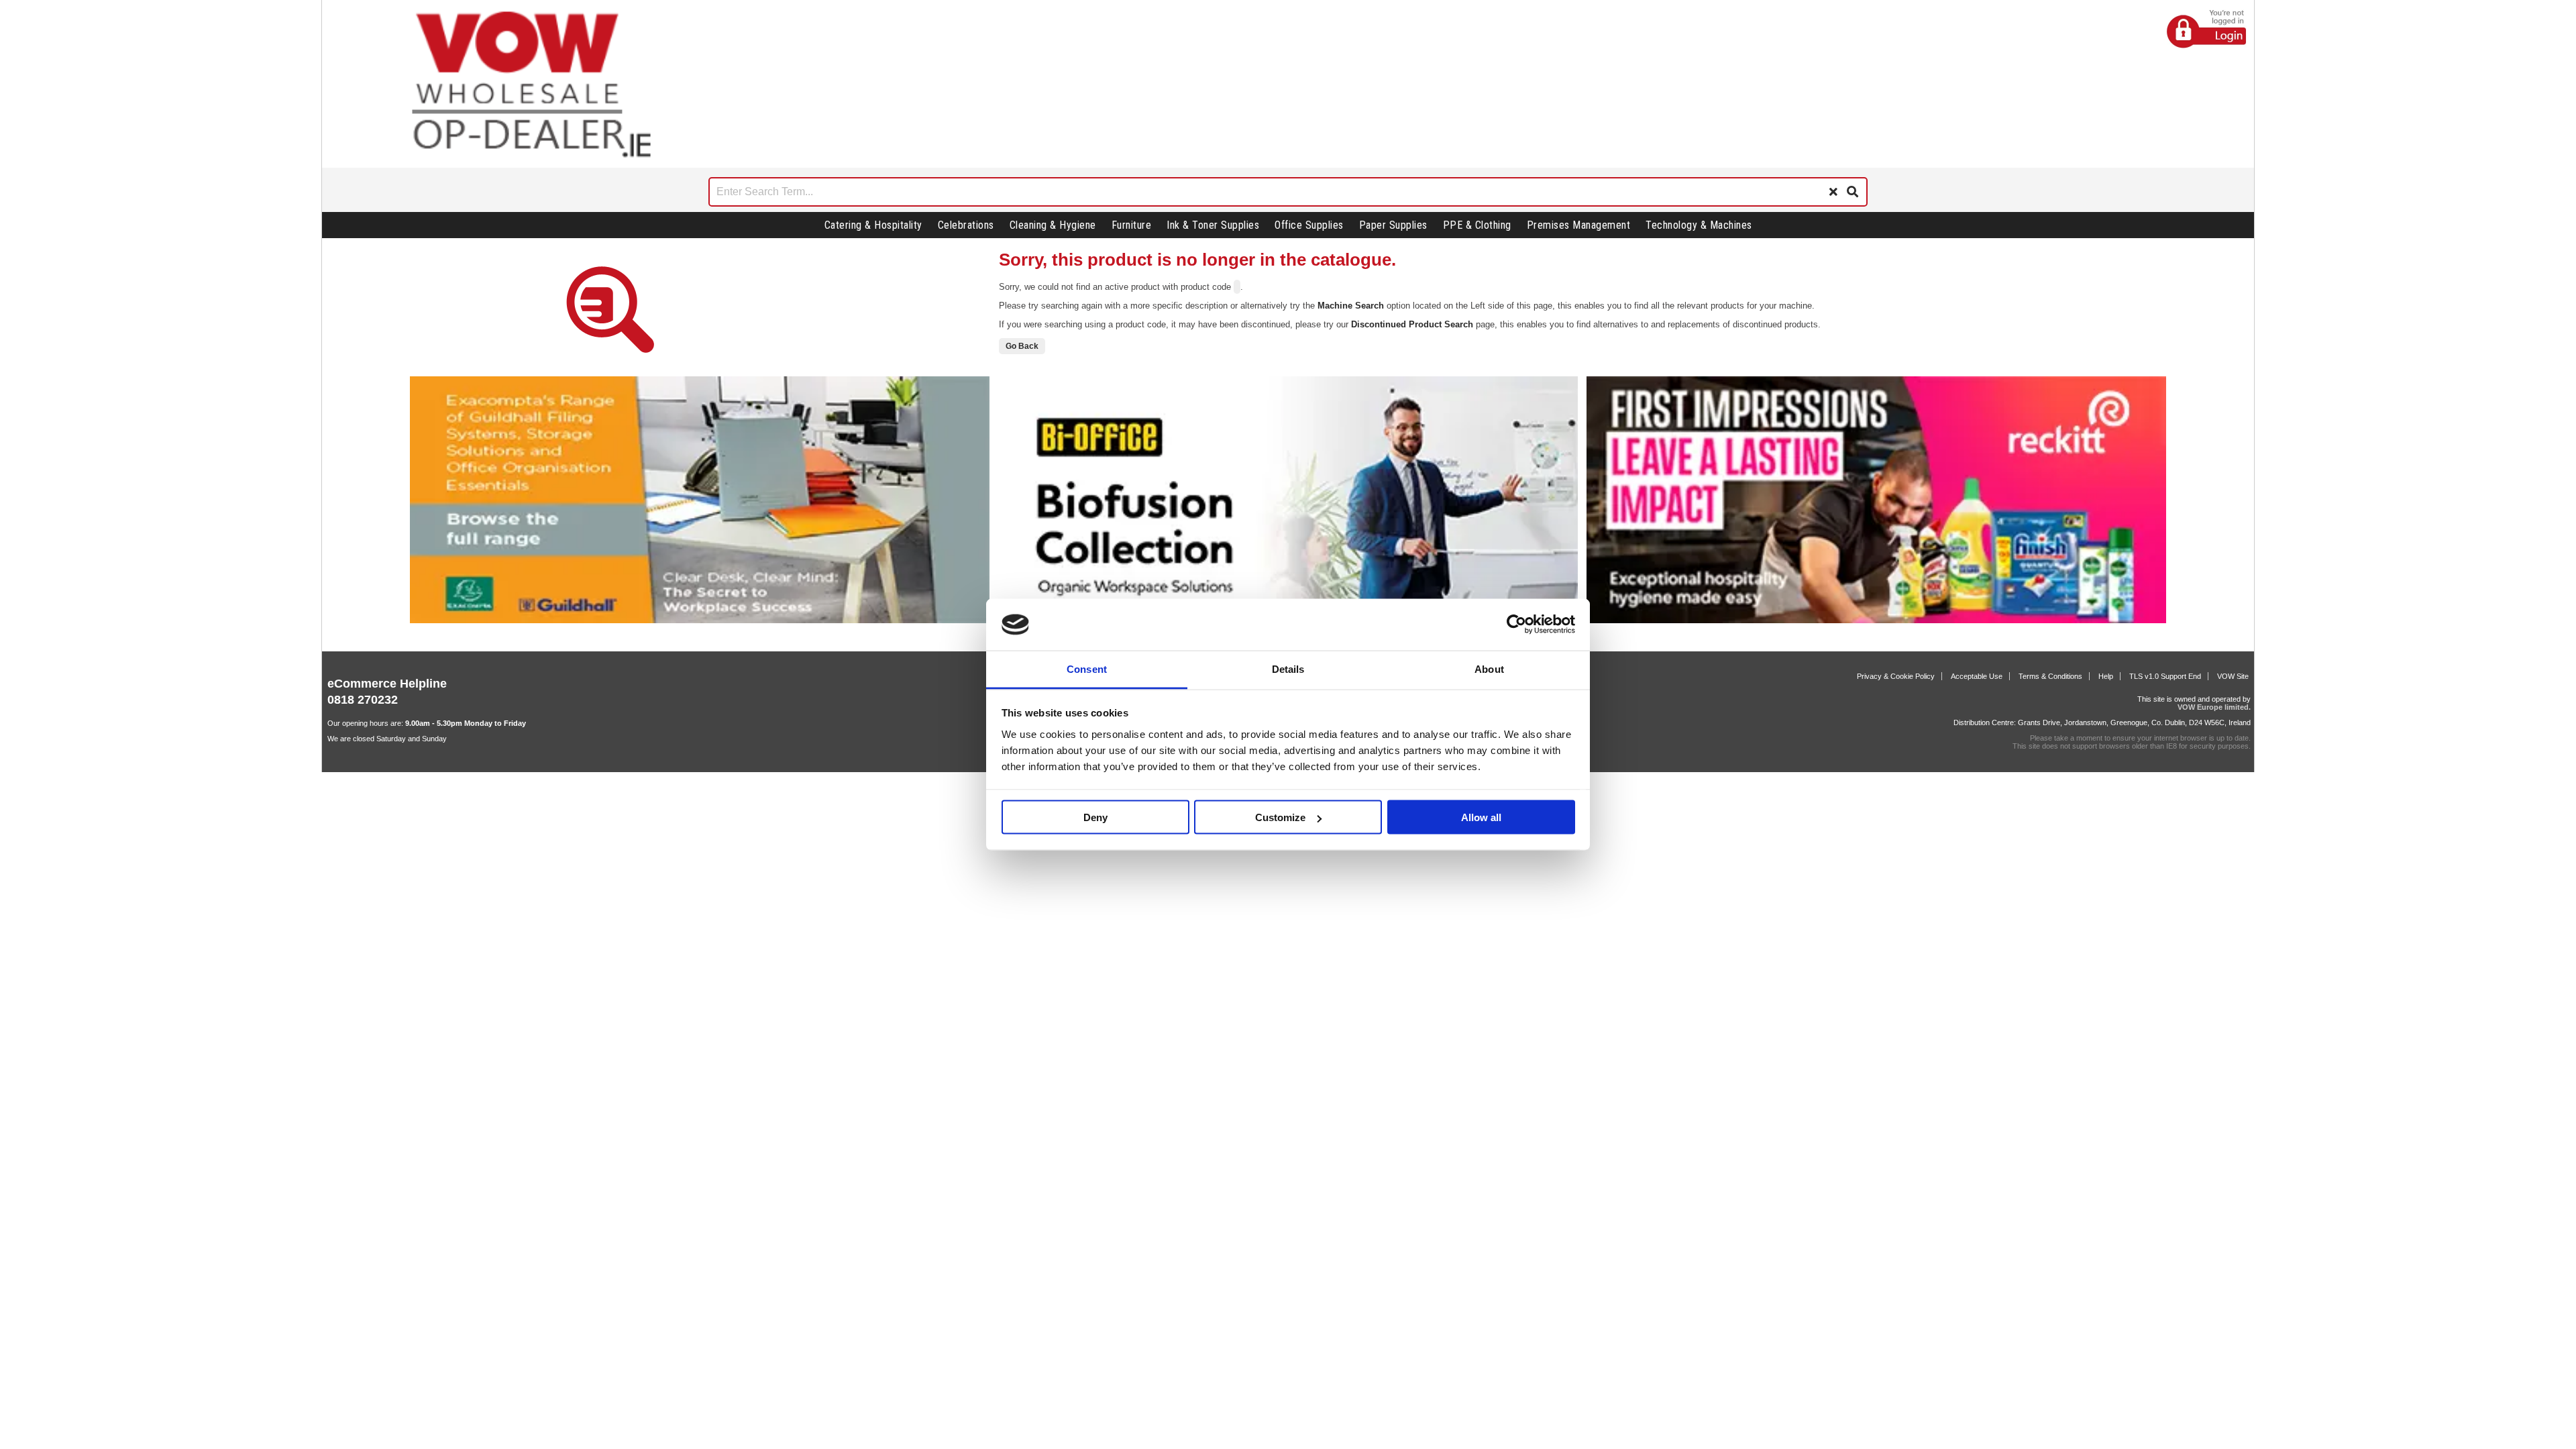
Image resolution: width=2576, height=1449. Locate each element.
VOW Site (2233, 676)
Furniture (1132, 225)
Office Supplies (1309, 225)
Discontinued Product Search (1412, 324)
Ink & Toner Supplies (1213, 225)
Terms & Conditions (2050, 676)
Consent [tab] (1087, 668)
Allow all (1481, 817)
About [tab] (1489, 668)
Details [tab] (1288, 668)
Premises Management (1579, 225)
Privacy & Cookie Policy (1896, 676)
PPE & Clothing (1477, 225)
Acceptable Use (1977, 676)
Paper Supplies (1393, 225)
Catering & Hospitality (873, 225)
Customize (1280, 817)
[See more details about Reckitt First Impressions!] (1876, 621)
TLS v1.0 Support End (2165, 676)
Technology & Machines (1699, 225)
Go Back (1022, 346)
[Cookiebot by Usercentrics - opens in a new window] (1516, 625)
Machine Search (1351, 306)
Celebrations (966, 225)
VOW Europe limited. (2214, 707)
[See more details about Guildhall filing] (700, 621)
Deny (1095, 817)
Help (2106, 676)
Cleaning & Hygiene (1053, 225)
